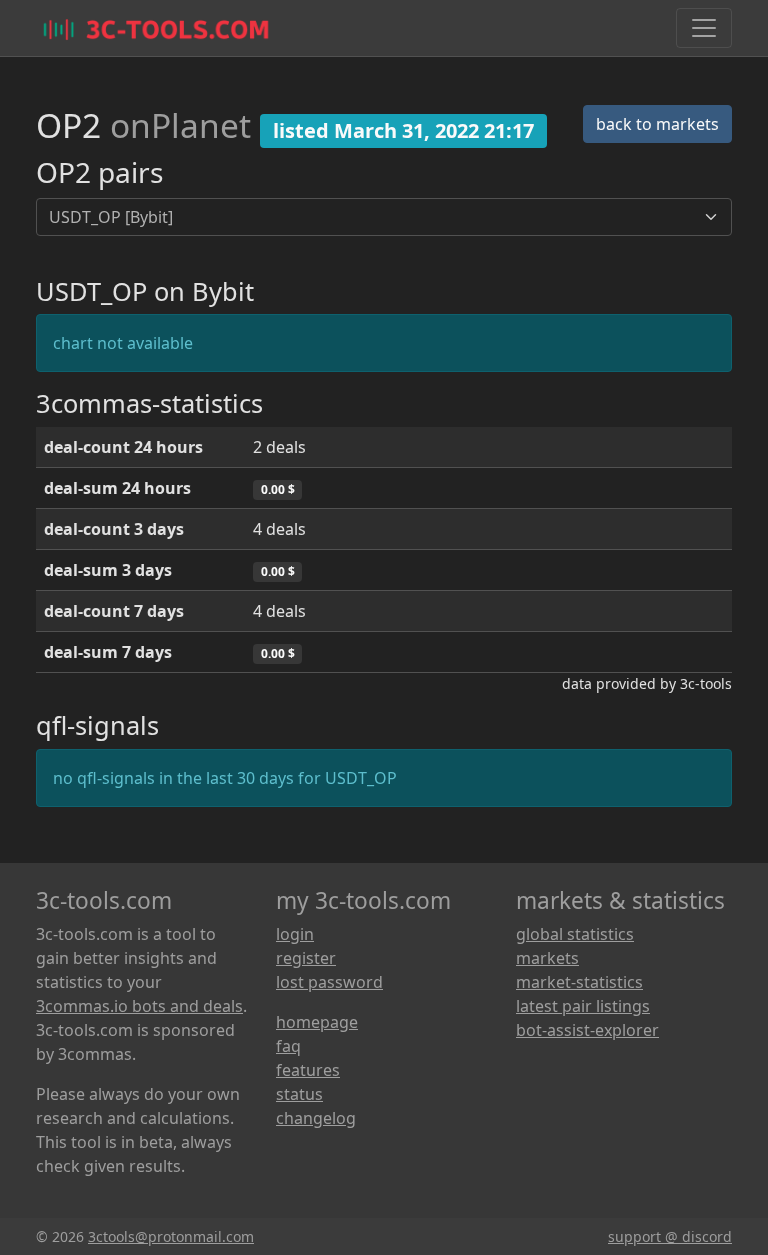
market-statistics (579, 982)
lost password (329, 982)
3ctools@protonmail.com (171, 1236)
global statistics (575, 934)
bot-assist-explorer (587, 1030)
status (299, 1094)
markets (547, 958)
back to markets (657, 124)
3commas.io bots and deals (139, 1006)
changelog (316, 1118)
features (308, 1070)
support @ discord (670, 1236)
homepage (317, 1022)
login (295, 934)
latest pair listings (583, 1006)
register (306, 958)
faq (288, 1046)
